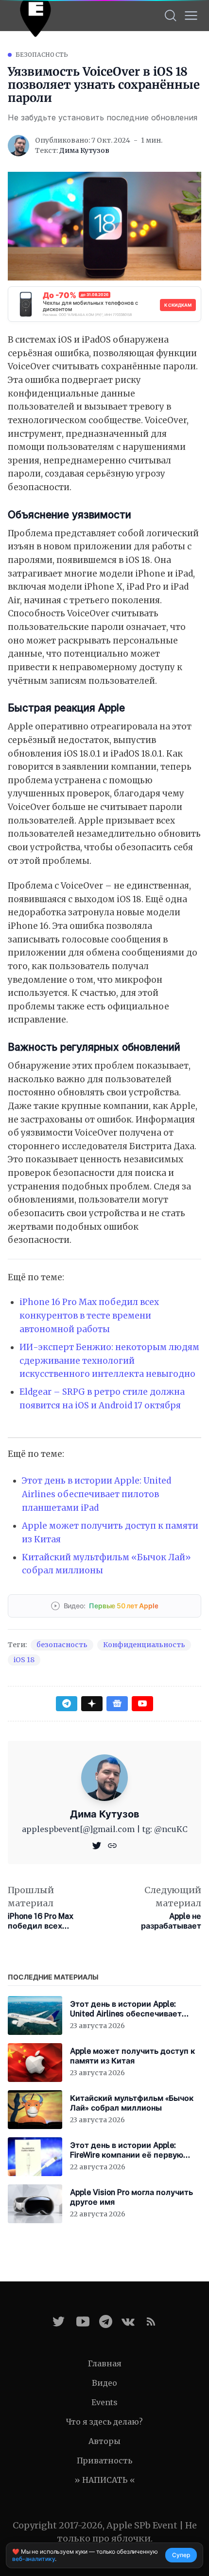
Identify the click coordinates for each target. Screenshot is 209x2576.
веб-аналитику (34, 2559)
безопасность (42, 55)
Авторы (104, 2441)
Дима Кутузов (84, 150)
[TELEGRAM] (106, 2321)
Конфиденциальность (144, 1645)
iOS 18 (24, 1660)
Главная (105, 2363)
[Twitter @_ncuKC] (59, 2321)
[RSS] (151, 2321)
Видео (104, 2383)
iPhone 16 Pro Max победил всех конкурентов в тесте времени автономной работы (89, 1315)
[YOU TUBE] (83, 2321)
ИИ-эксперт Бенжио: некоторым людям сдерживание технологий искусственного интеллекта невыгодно (109, 1361)
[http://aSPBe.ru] (112, 1845)
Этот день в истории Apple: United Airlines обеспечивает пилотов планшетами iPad (96, 1494)
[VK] (128, 2321)
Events (104, 2402)
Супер (181, 2555)
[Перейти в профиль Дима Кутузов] (18, 146)
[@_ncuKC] (98, 1845)
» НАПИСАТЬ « (105, 2480)
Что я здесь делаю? (104, 2422)
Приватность (104, 2460)
